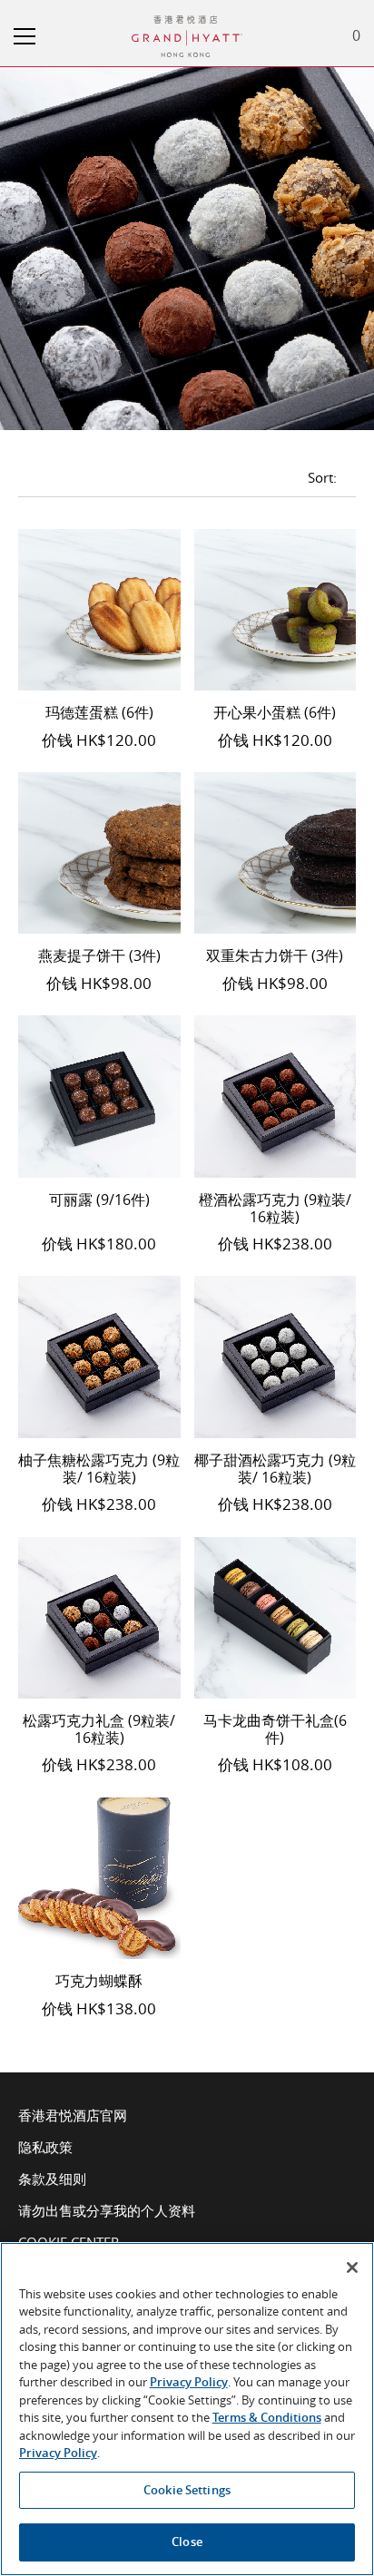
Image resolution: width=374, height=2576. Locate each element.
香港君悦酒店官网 (73, 2115)
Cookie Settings (187, 2490)
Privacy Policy (189, 2382)
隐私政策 (45, 2147)
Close (187, 2542)
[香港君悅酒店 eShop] (187, 24)
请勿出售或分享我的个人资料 (107, 2210)
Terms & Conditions (267, 2417)
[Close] (352, 2267)
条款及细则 (52, 2179)
